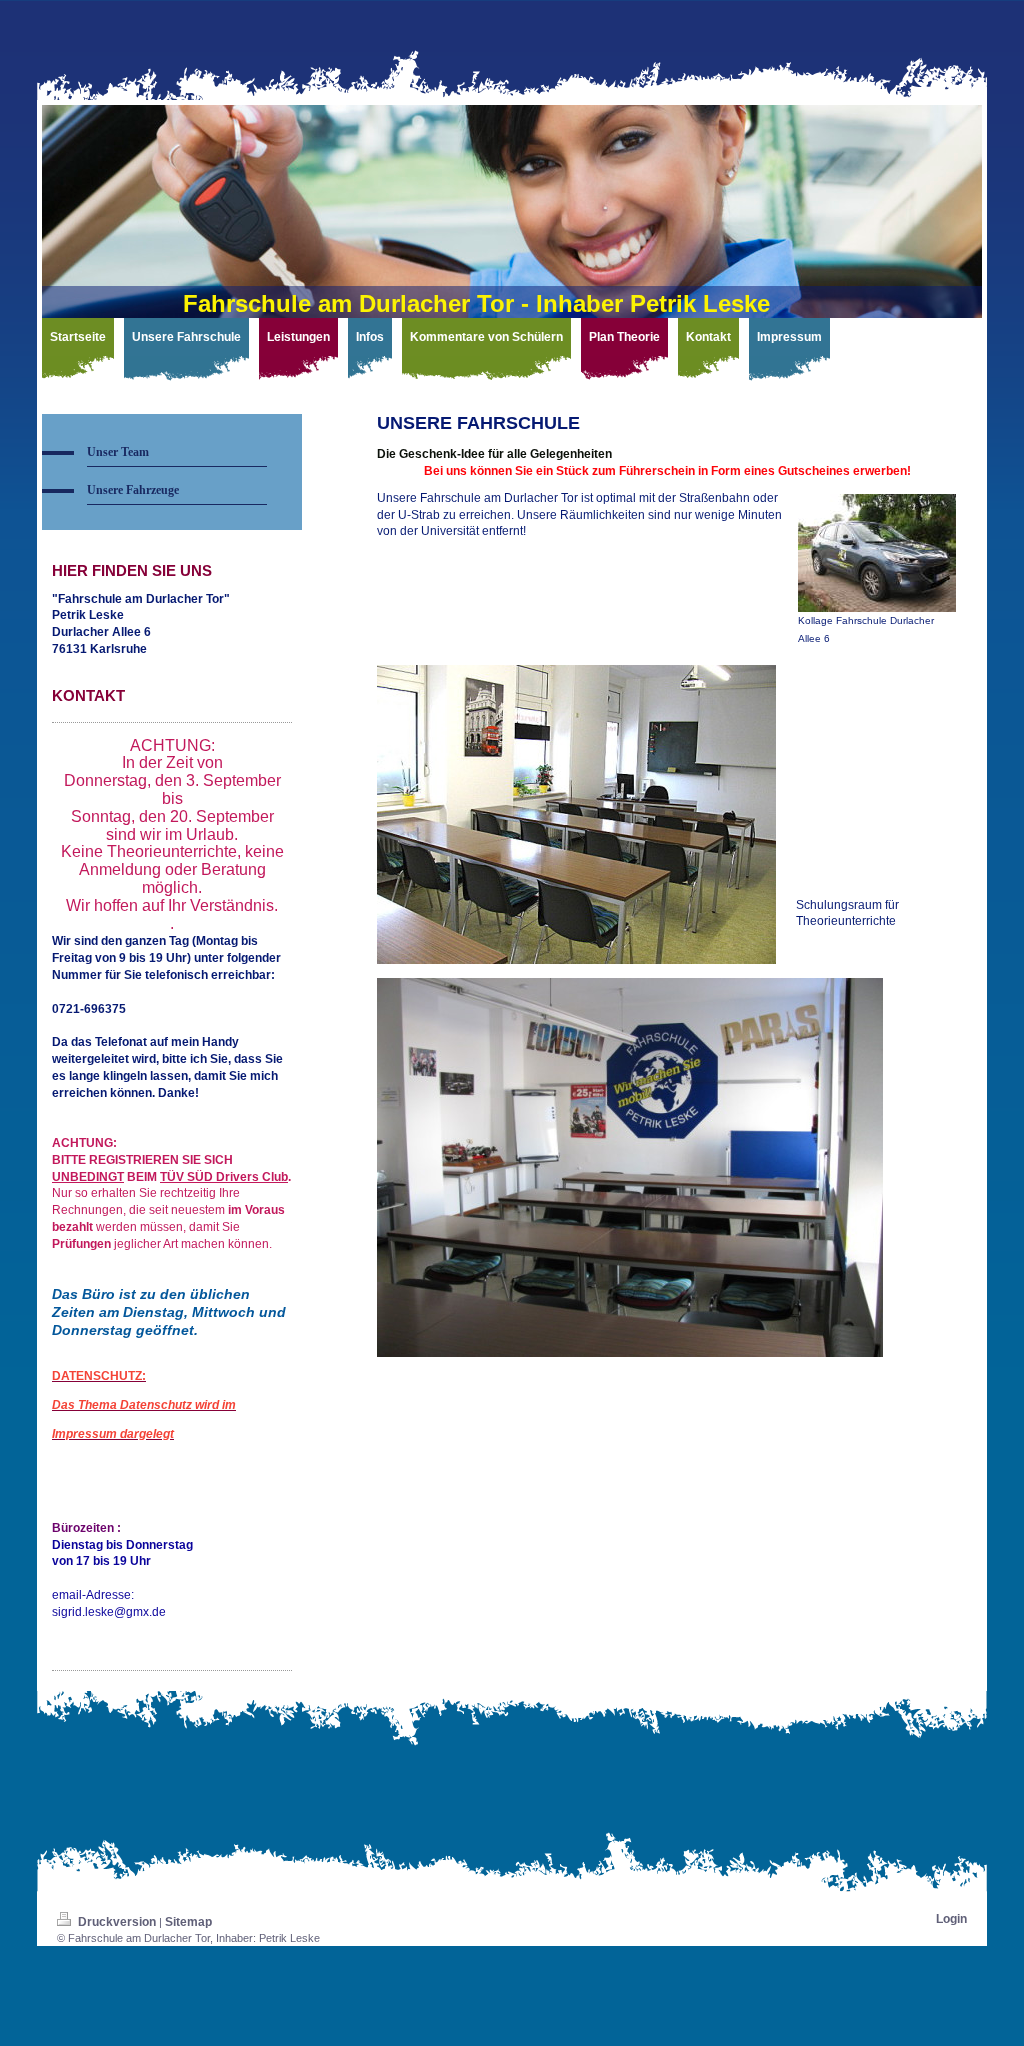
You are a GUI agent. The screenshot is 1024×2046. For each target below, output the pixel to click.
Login (951, 1919)
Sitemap (188, 1922)
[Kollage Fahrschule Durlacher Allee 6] (877, 553)
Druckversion (117, 1922)
